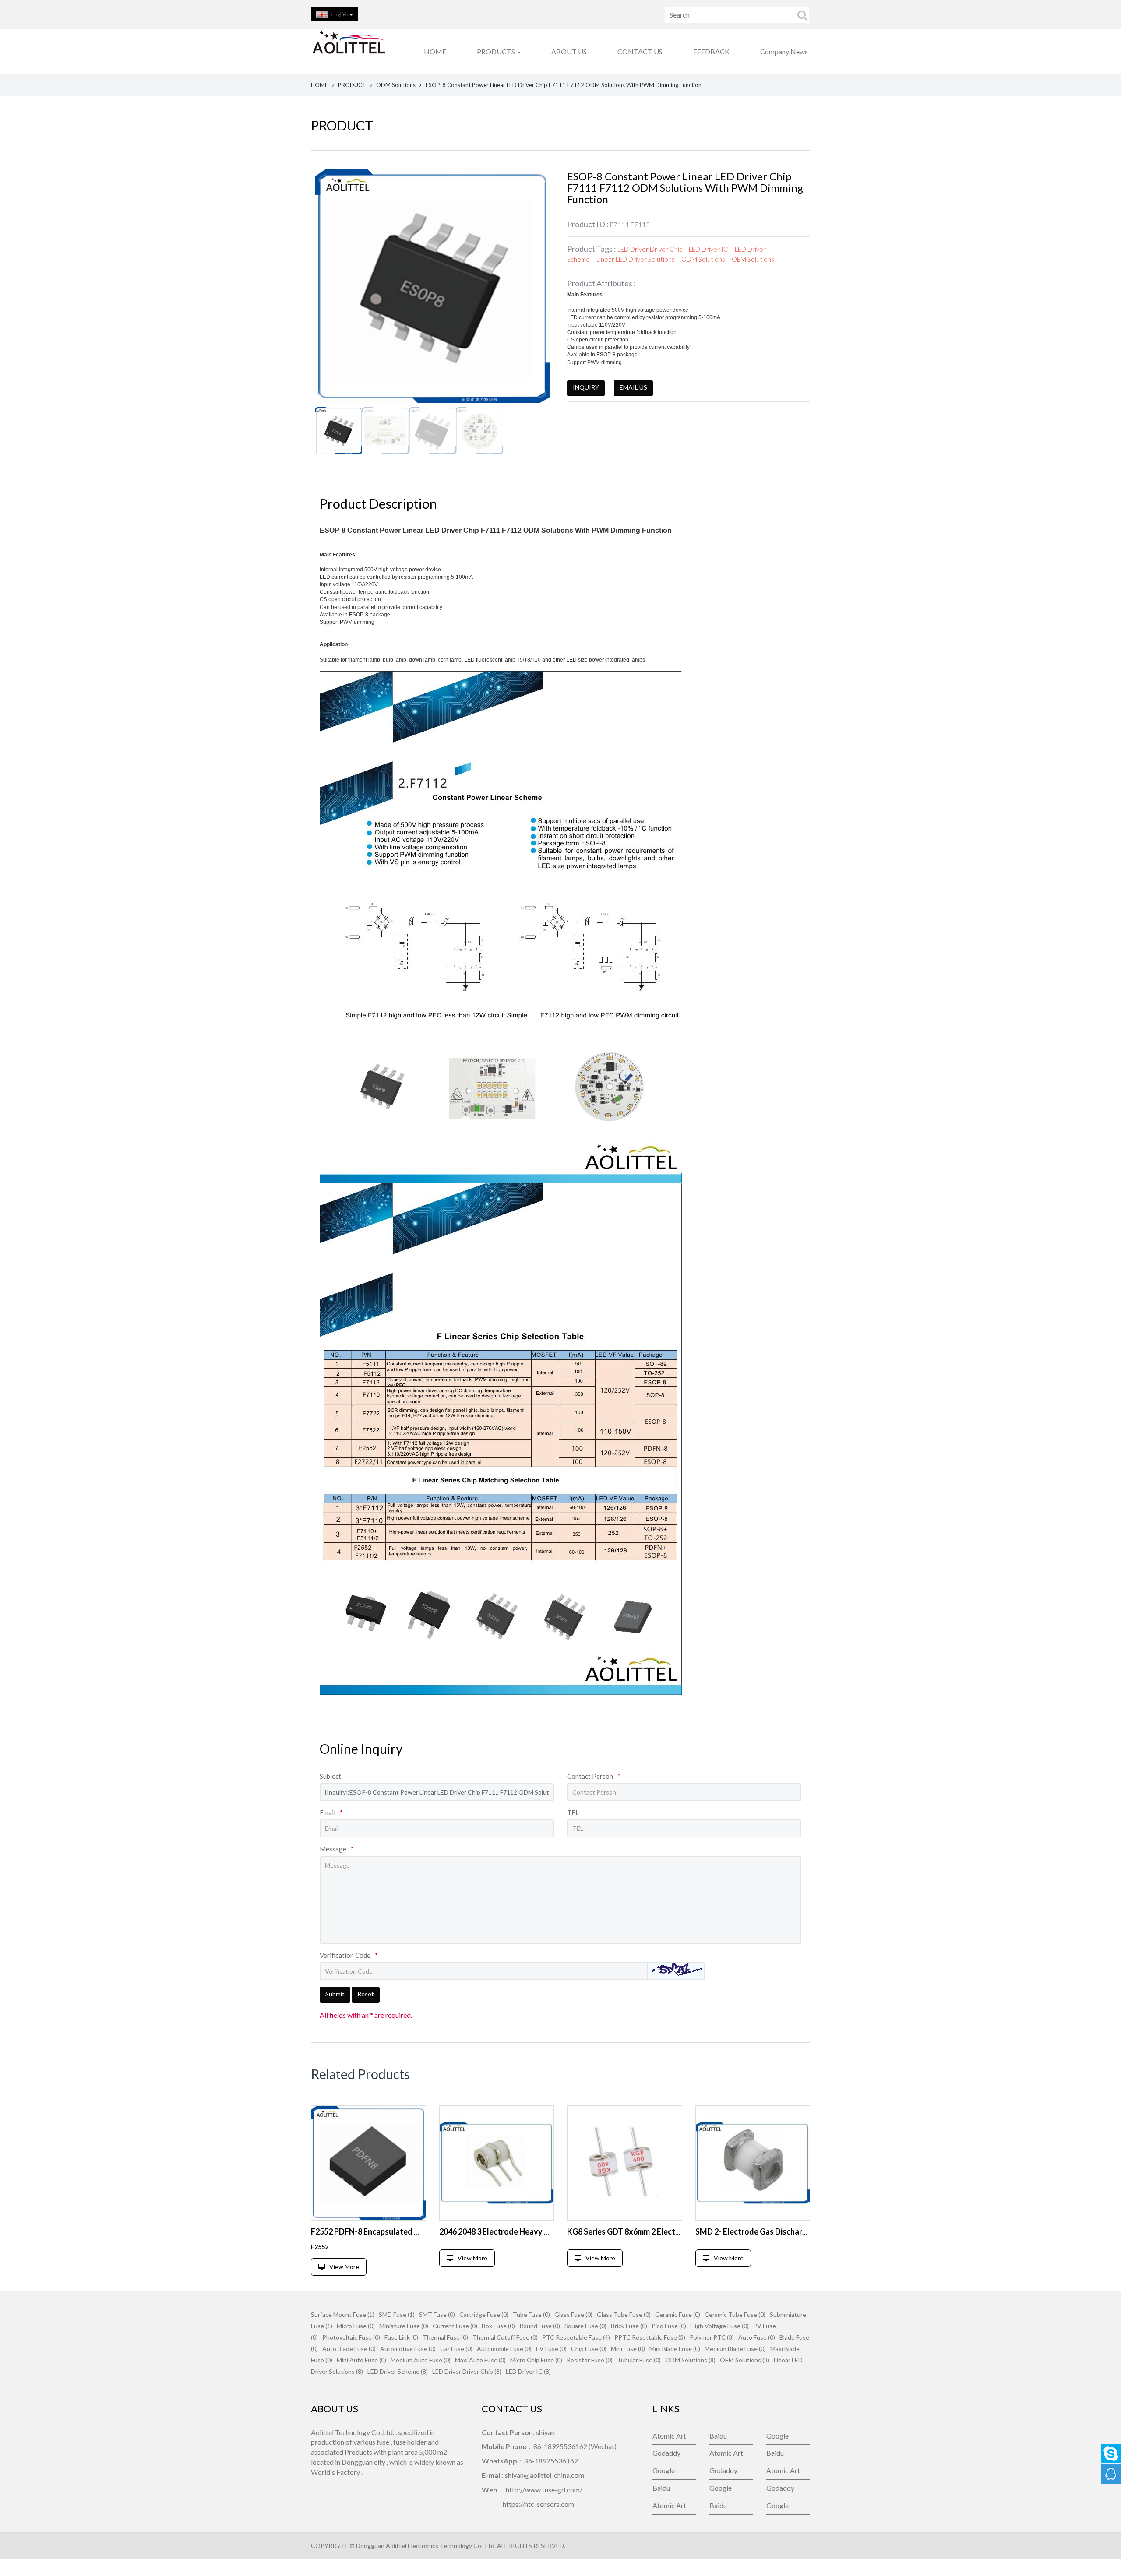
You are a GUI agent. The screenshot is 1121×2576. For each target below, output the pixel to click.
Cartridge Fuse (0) (484, 2314)
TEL (573, 1812)
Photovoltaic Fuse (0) (351, 2337)
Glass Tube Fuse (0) (624, 2314)
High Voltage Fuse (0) (720, 2326)
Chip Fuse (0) (589, 2349)
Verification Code (349, 1955)
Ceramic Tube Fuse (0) (735, 2314)
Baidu (718, 2436)
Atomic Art (669, 2436)
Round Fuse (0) (540, 2326)
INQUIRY (586, 387)
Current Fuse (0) (455, 2326)
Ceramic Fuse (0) (678, 2314)
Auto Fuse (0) (757, 2337)
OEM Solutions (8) (745, 2360)
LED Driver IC (709, 249)
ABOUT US (569, 51)
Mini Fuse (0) (628, 2349)
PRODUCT (352, 85)
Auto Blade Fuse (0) (349, 2349)
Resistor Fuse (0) (590, 2360)
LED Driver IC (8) (528, 2371)
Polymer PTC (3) (712, 2337)
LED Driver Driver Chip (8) (467, 2371)
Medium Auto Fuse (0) (421, 2360)
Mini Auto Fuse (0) (361, 2360)
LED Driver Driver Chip (650, 249)
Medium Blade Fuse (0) (735, 2349)
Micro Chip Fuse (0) (536, 2360)
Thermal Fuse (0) (445, 2337)
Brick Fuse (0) (629, 2326)
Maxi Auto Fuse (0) (480, 2360)
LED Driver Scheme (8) (398, 2371)
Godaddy (666, 2453)
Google (777, 2436)
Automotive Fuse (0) (408, 2349)
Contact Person (594, 1776)
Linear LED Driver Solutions (636, 259)
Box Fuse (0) (498, 2326)
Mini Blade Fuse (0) (675, 2349)
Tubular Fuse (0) (639, 2360)
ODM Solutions (396, 85)
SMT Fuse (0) (437, 2314)
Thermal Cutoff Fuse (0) (505, 2337)
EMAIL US (633, 387)
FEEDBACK (711, 51)
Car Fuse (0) (456, 2349)
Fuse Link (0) (401, 2337)
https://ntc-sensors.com (538, 2504)
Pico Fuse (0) (669, 2326)
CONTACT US (640, 51)
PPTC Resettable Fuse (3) (650, 2337)
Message (337, 1849)
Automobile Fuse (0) (504, 2349)
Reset (366, 1994)
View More (344, 2267)
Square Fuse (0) (585, 2326)
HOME (435, 51)
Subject (330, 1776)
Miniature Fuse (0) (404, 2326)
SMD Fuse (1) (397, 2314)
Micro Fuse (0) (356, 2326)
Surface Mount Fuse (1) (343, 2314)
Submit (335, 1994)
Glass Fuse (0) (573, 2314)
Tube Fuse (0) (531, 2314)
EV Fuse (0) (551, 2349)
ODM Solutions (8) (690, 2360)
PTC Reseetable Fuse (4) (576, 2337)
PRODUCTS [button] (497, 51)
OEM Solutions (753, 259)
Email (331, 1812)
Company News (784, 51)
